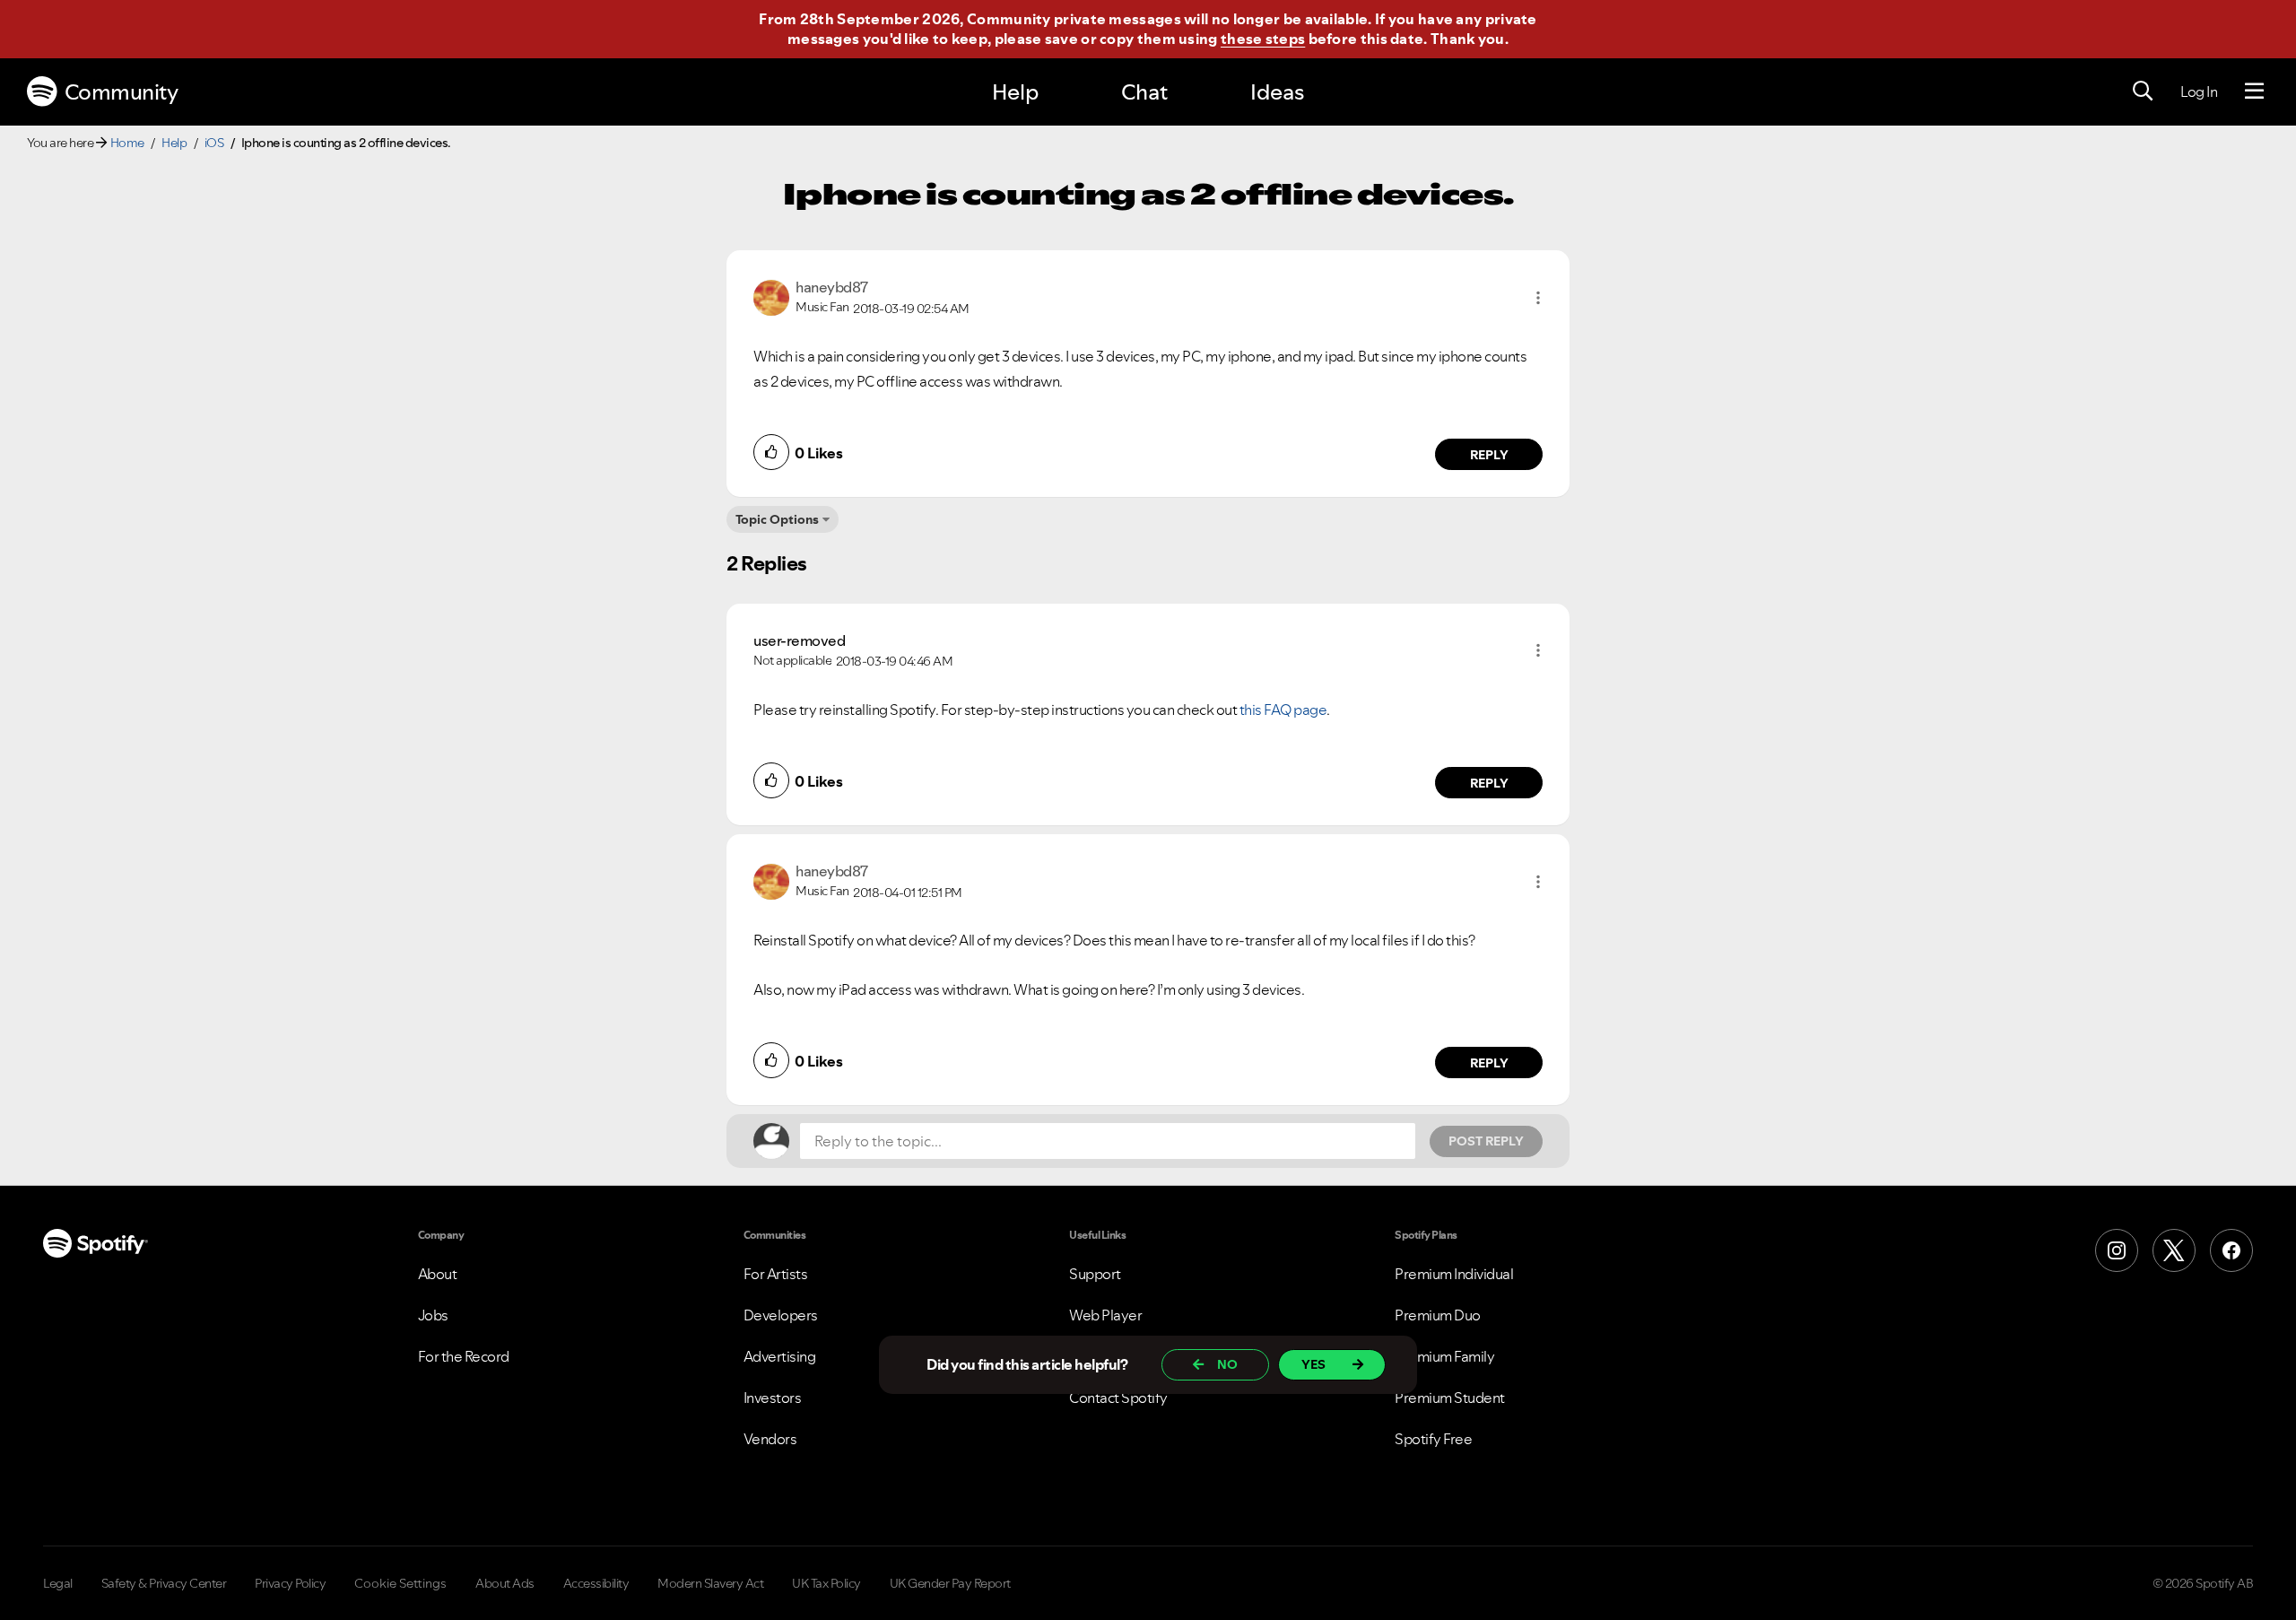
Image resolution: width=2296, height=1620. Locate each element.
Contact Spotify (1118, 1398)
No (1227, 1364)
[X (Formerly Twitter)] (2174, 1250)
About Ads (505, 1583)
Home (127, 143)
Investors (773, 1398)
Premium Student (1450, 1398)
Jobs (433, 1315)
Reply (1489, 455)
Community (122, 92)
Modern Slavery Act (710, 1583)
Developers (781, 1315)
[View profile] (771, 296)
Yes (1313, 1364)
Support (1095, 1274)
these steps (1263, 39)
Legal (58, 1583)
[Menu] (2254, 91)
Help (1015, 92)
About (438, 1274)
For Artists (776, 1274)
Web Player (1105, 1315)
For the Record (464, 1356)
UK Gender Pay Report (950, 1583)
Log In (2199, 91)
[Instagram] (2117, 1250)
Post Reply (1486, 1141)
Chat (1144, 92)
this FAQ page (1283, 710)
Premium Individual (1454, 1274)
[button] (1538, 298)
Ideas (1277, 92)
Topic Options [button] (777, 519)
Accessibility (596, 1583)
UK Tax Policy (826, 1583)
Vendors (770, 1439)
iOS (214, 143)
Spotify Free (1433, 1439)
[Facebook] (2231, 1250)
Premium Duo (1438, 1315)
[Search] (2143, 91)
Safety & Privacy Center (164, 1583)
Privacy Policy (290, 1583)
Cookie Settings (400, 1583)
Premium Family (1444, 1356)
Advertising (780, 1356)
